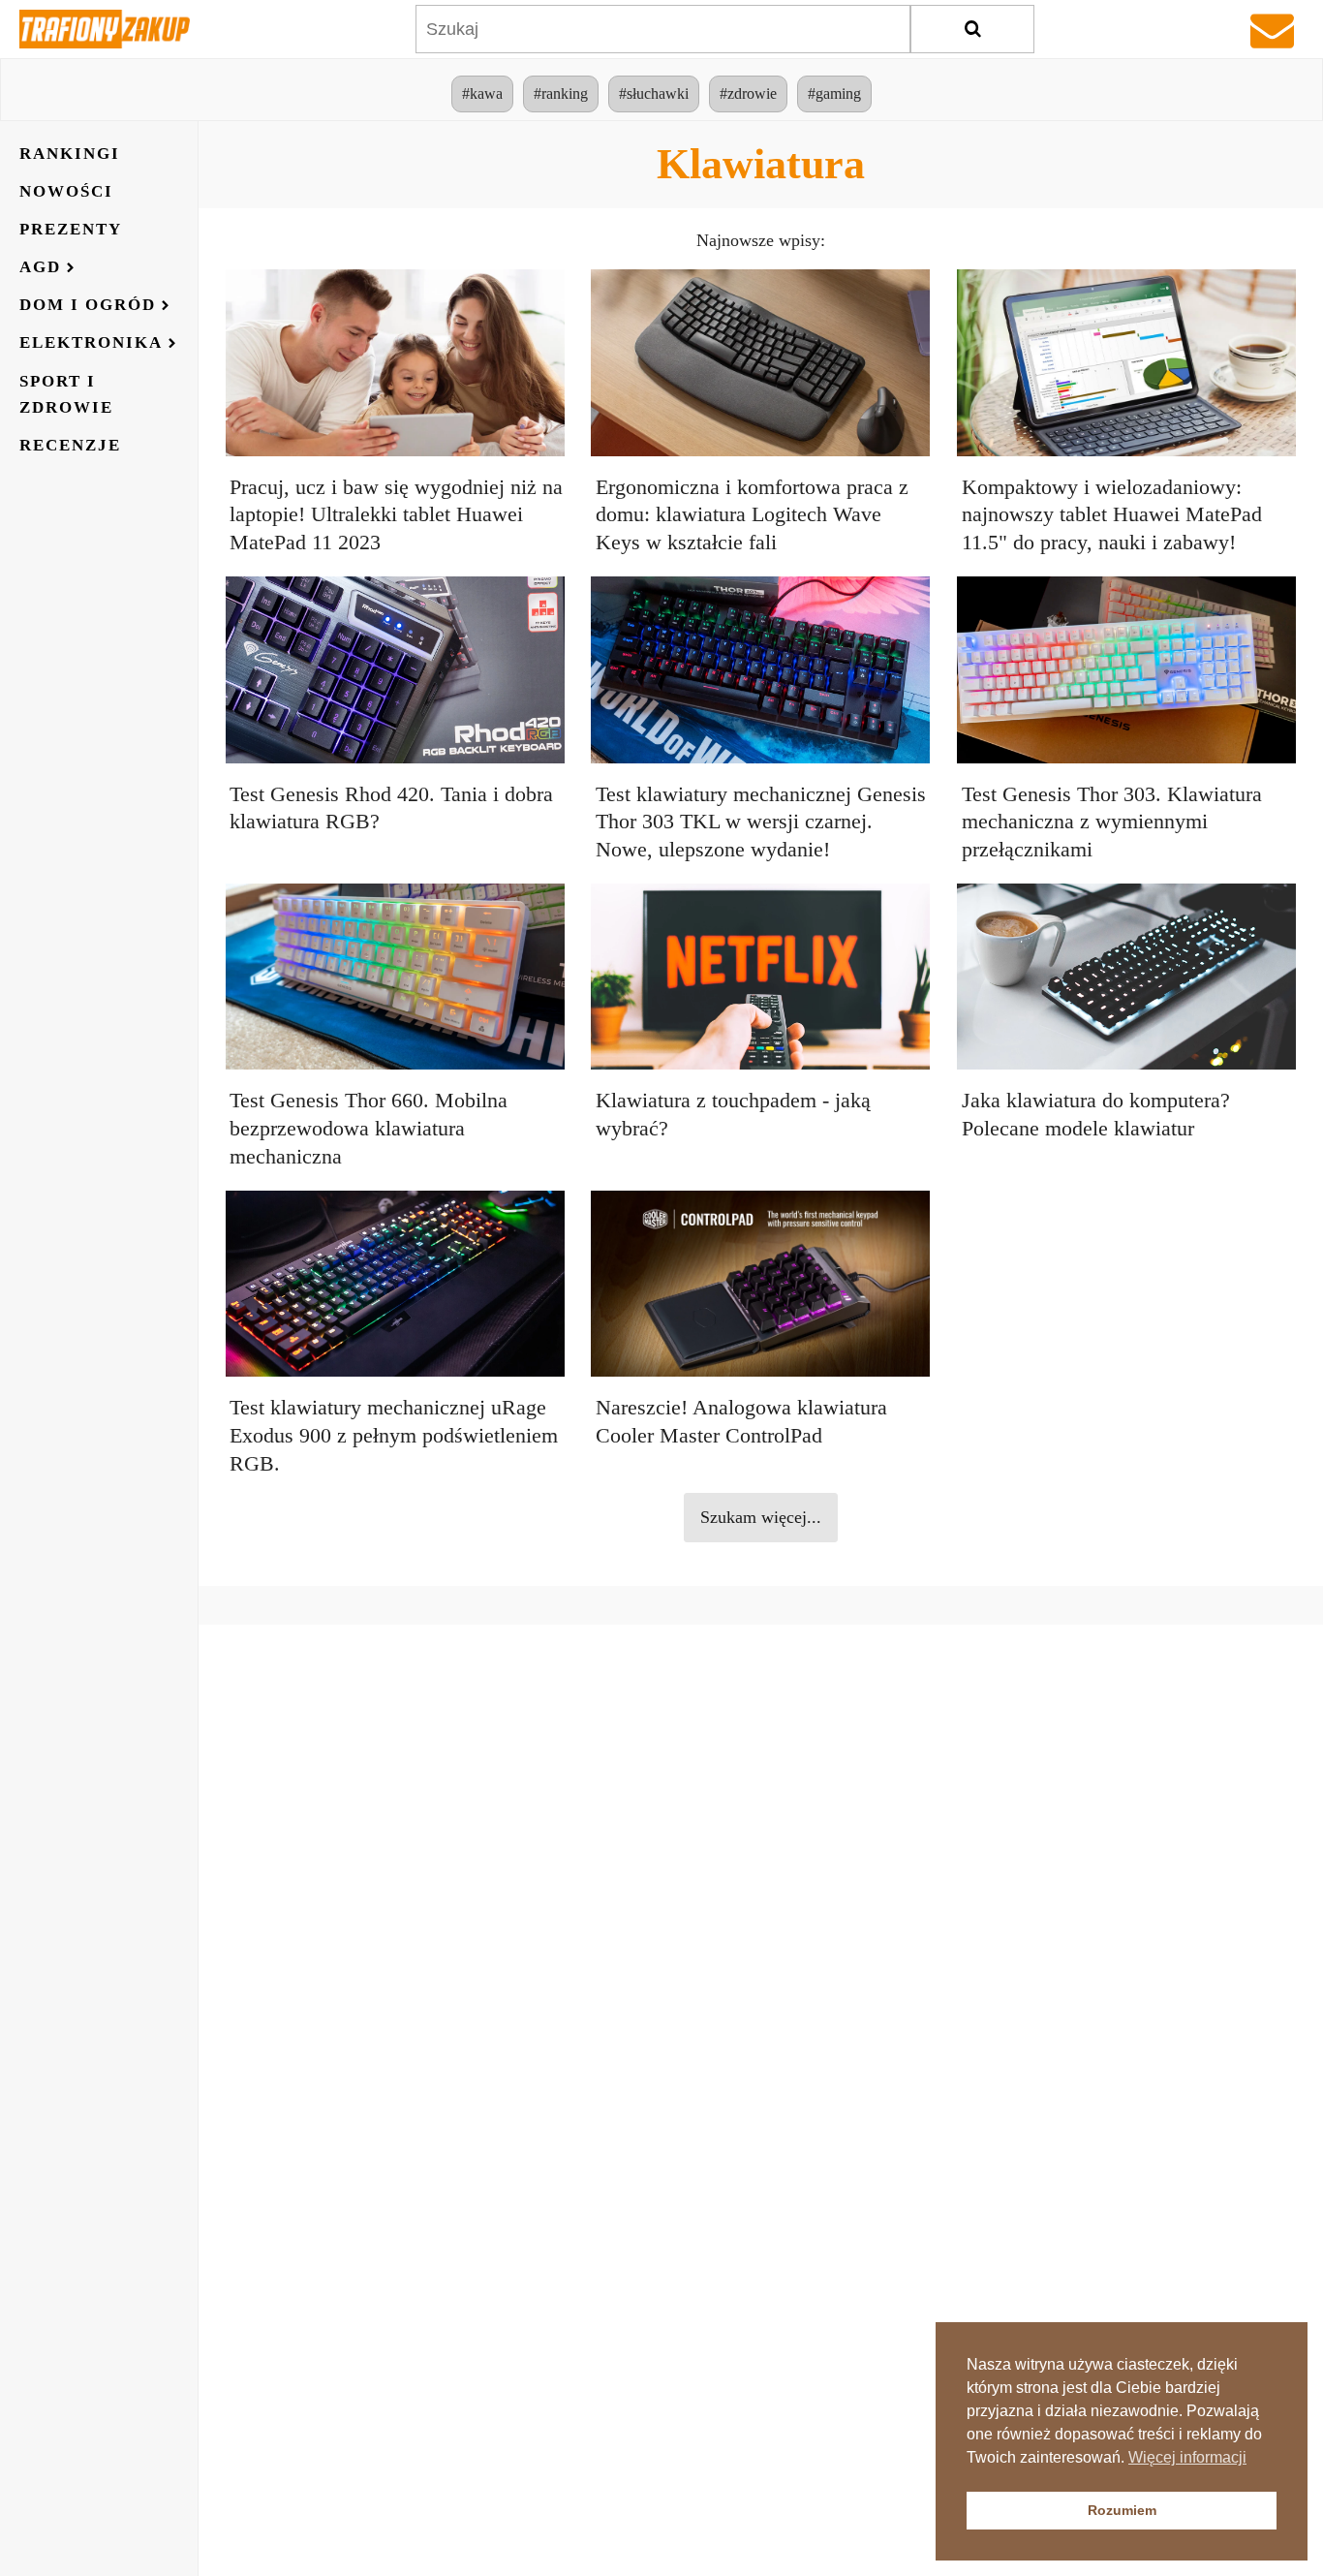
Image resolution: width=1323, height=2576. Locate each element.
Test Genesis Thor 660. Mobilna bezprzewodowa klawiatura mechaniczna (369, 1128)
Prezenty (71, 229)
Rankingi (70, 154)
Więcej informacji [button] (1187, 2457)
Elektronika (91, 343)
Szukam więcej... (761, 1517)
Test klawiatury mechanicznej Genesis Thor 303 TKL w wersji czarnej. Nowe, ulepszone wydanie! (761, 822)
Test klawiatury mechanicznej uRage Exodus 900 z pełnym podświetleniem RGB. (394, 1435)
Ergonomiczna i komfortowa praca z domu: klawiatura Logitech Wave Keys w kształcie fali (752, 515)
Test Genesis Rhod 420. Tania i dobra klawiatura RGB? (391, 808)
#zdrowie (748, 93)
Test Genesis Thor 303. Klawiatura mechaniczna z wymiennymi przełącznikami (1112, 822)
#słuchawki (654, 93)
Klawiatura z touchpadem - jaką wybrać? (733, 1114)
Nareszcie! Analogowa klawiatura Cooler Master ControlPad (741, 1421)
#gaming (834, 93)
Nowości (66, 191)
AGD (40, 268)
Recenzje (70, 446)
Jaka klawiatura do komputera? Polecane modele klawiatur (1096, 1114)
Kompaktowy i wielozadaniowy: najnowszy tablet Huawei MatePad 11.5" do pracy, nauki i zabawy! (1112, 515)
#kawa (482, 93)
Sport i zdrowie (66, 394)
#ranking (561, 93)
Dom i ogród (88, 306)
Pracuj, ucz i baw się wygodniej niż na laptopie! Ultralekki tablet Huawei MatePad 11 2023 (396, 515)
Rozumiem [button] (1122, 2510)
